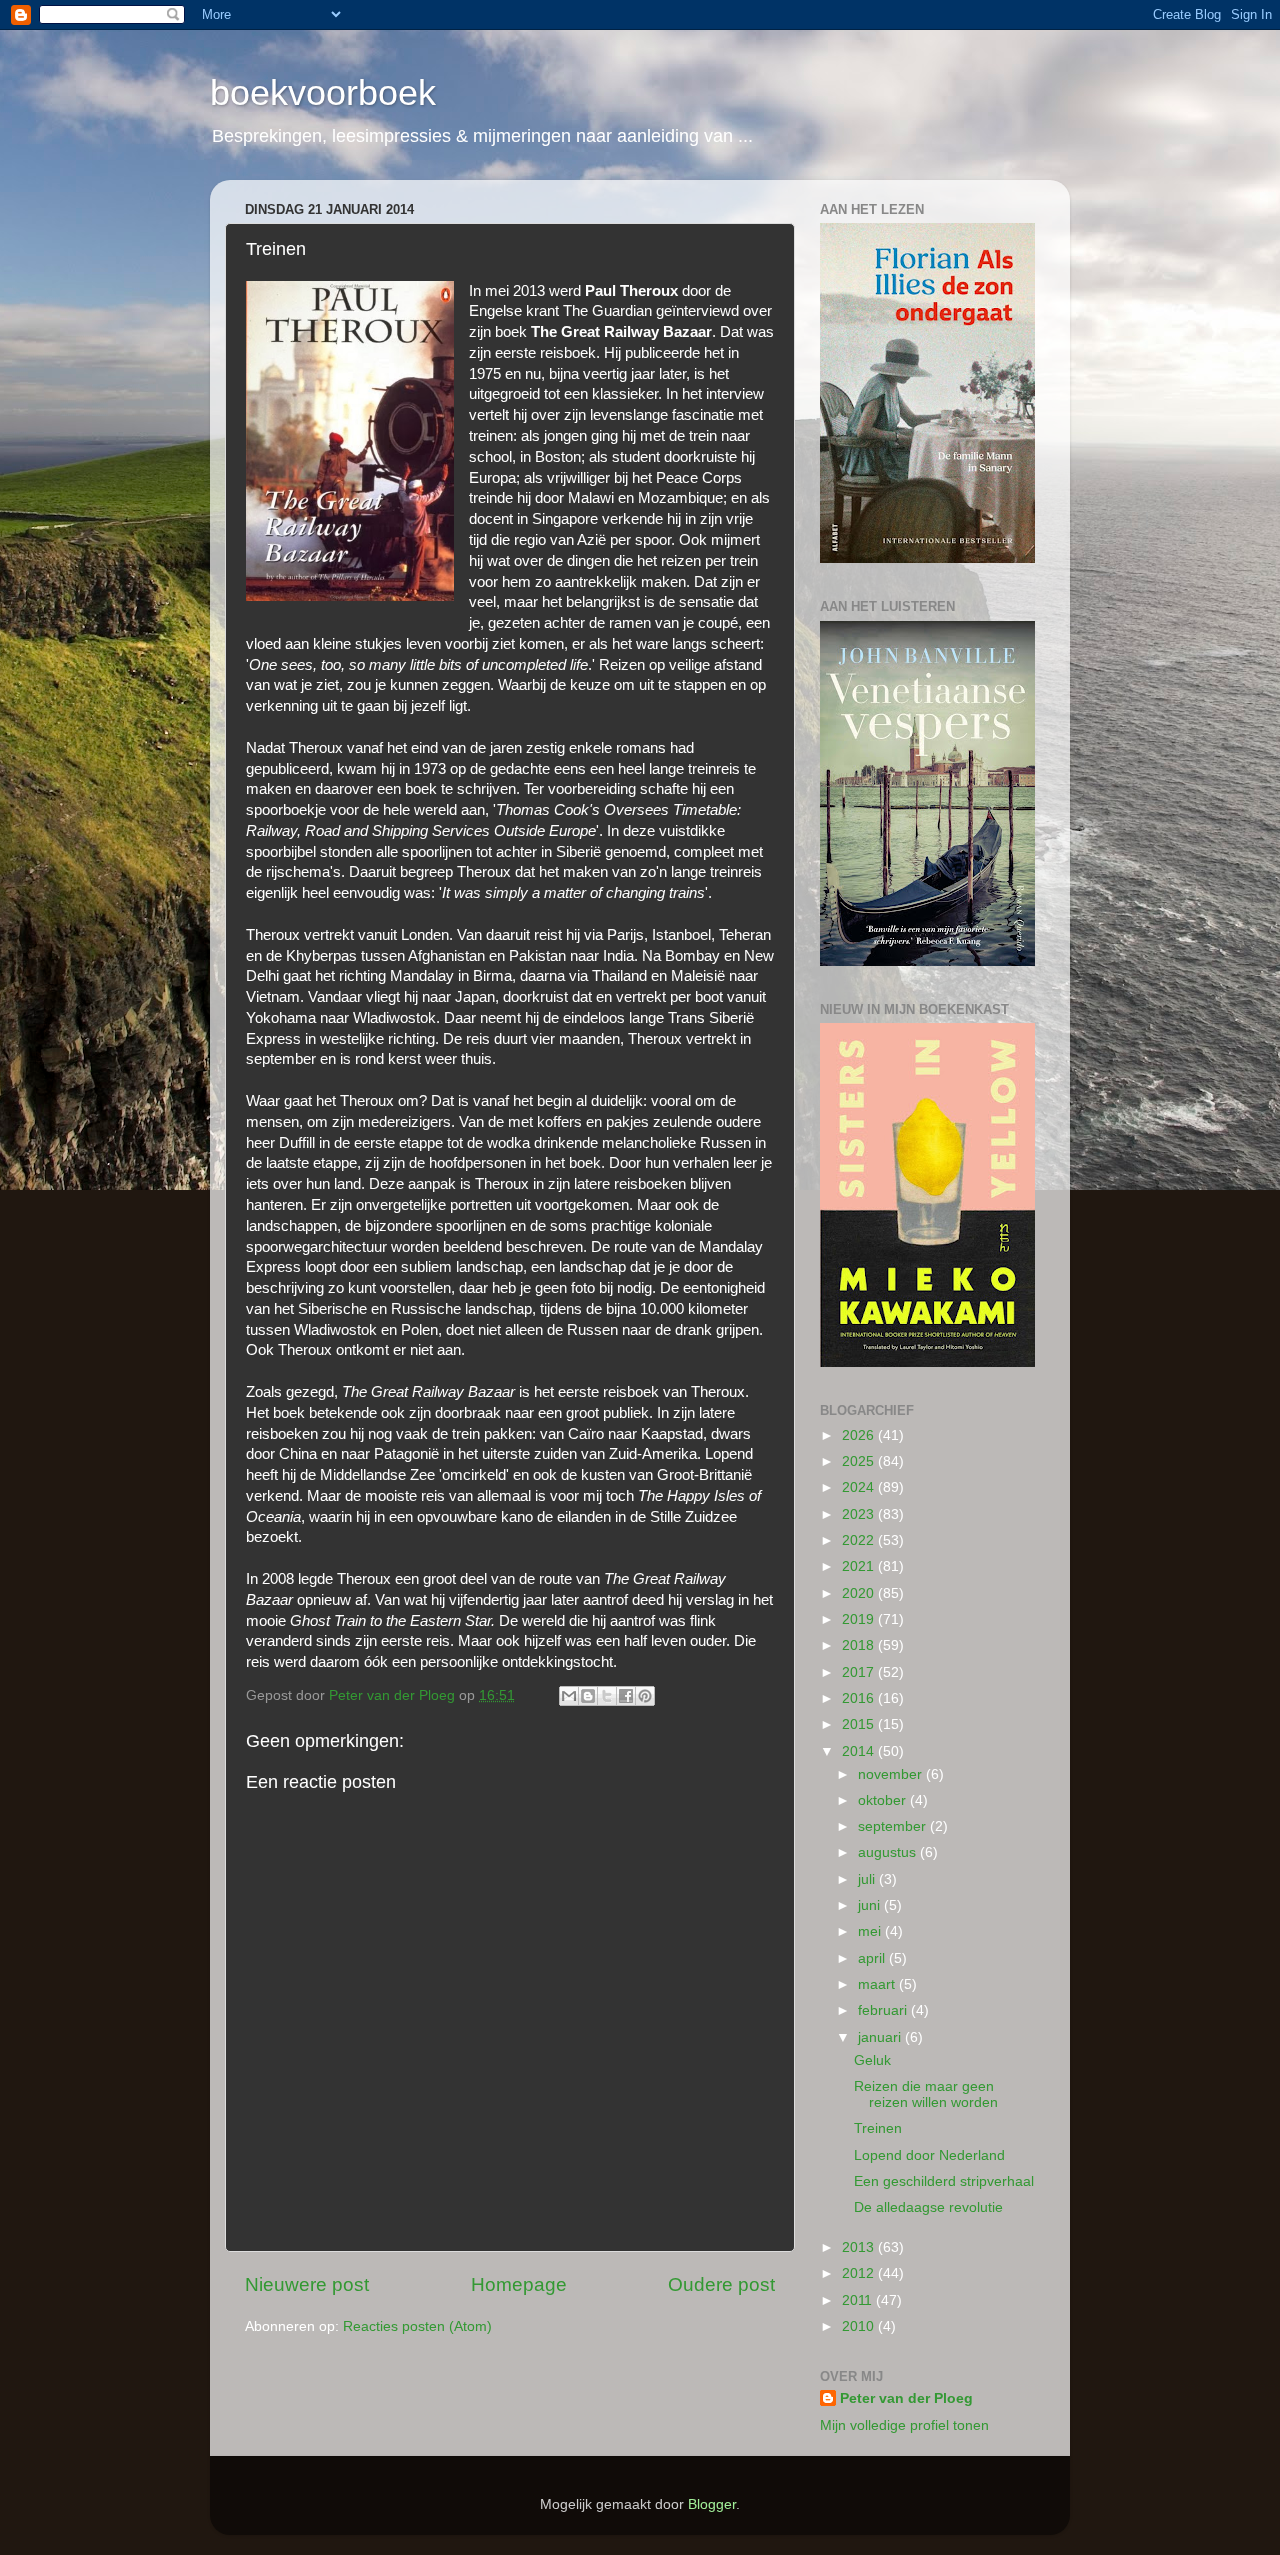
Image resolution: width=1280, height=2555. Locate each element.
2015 (860, 1724)
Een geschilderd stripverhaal (944, 2181)
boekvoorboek (323, 92)
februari (884, 2010)
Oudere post (721, 2284)
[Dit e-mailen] (569, 1696)
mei (871, 1931)
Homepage (519, 2284)
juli (868, 1879)
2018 (860, 1645)
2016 (860, 1698)
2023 (860, 1514)
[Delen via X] (607, 1696)
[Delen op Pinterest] (645, 1696)
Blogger (712, 2504)
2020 (860, 1593)
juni (871, 1905)
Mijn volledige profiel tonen (904, 2425)
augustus (889, 1852)
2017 (860, 1672)
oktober (884, 1800)
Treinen (878, 2128)
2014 (860, 1751)
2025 (860, 1461)
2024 (860, 1487)
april (873, 1958)
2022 (860, 1540)
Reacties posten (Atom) (417, 2326)
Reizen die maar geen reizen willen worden (926, 2094)
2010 (860, 2326)
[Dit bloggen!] (588, 1696)
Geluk (872, 2060)
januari (881, 2037)
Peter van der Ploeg (906, 2398)
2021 (860, 1566)
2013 (860, 2247)
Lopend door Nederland (929, 2155)
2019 (860, 1619)
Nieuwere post (307, 2284)
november (892, 1774)
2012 (860, 2273)
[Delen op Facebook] (626, 1696)
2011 (859, 2300)
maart (878, 1984)
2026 (860, 1435)
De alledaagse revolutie (928, 2207)
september (894, 1826)
